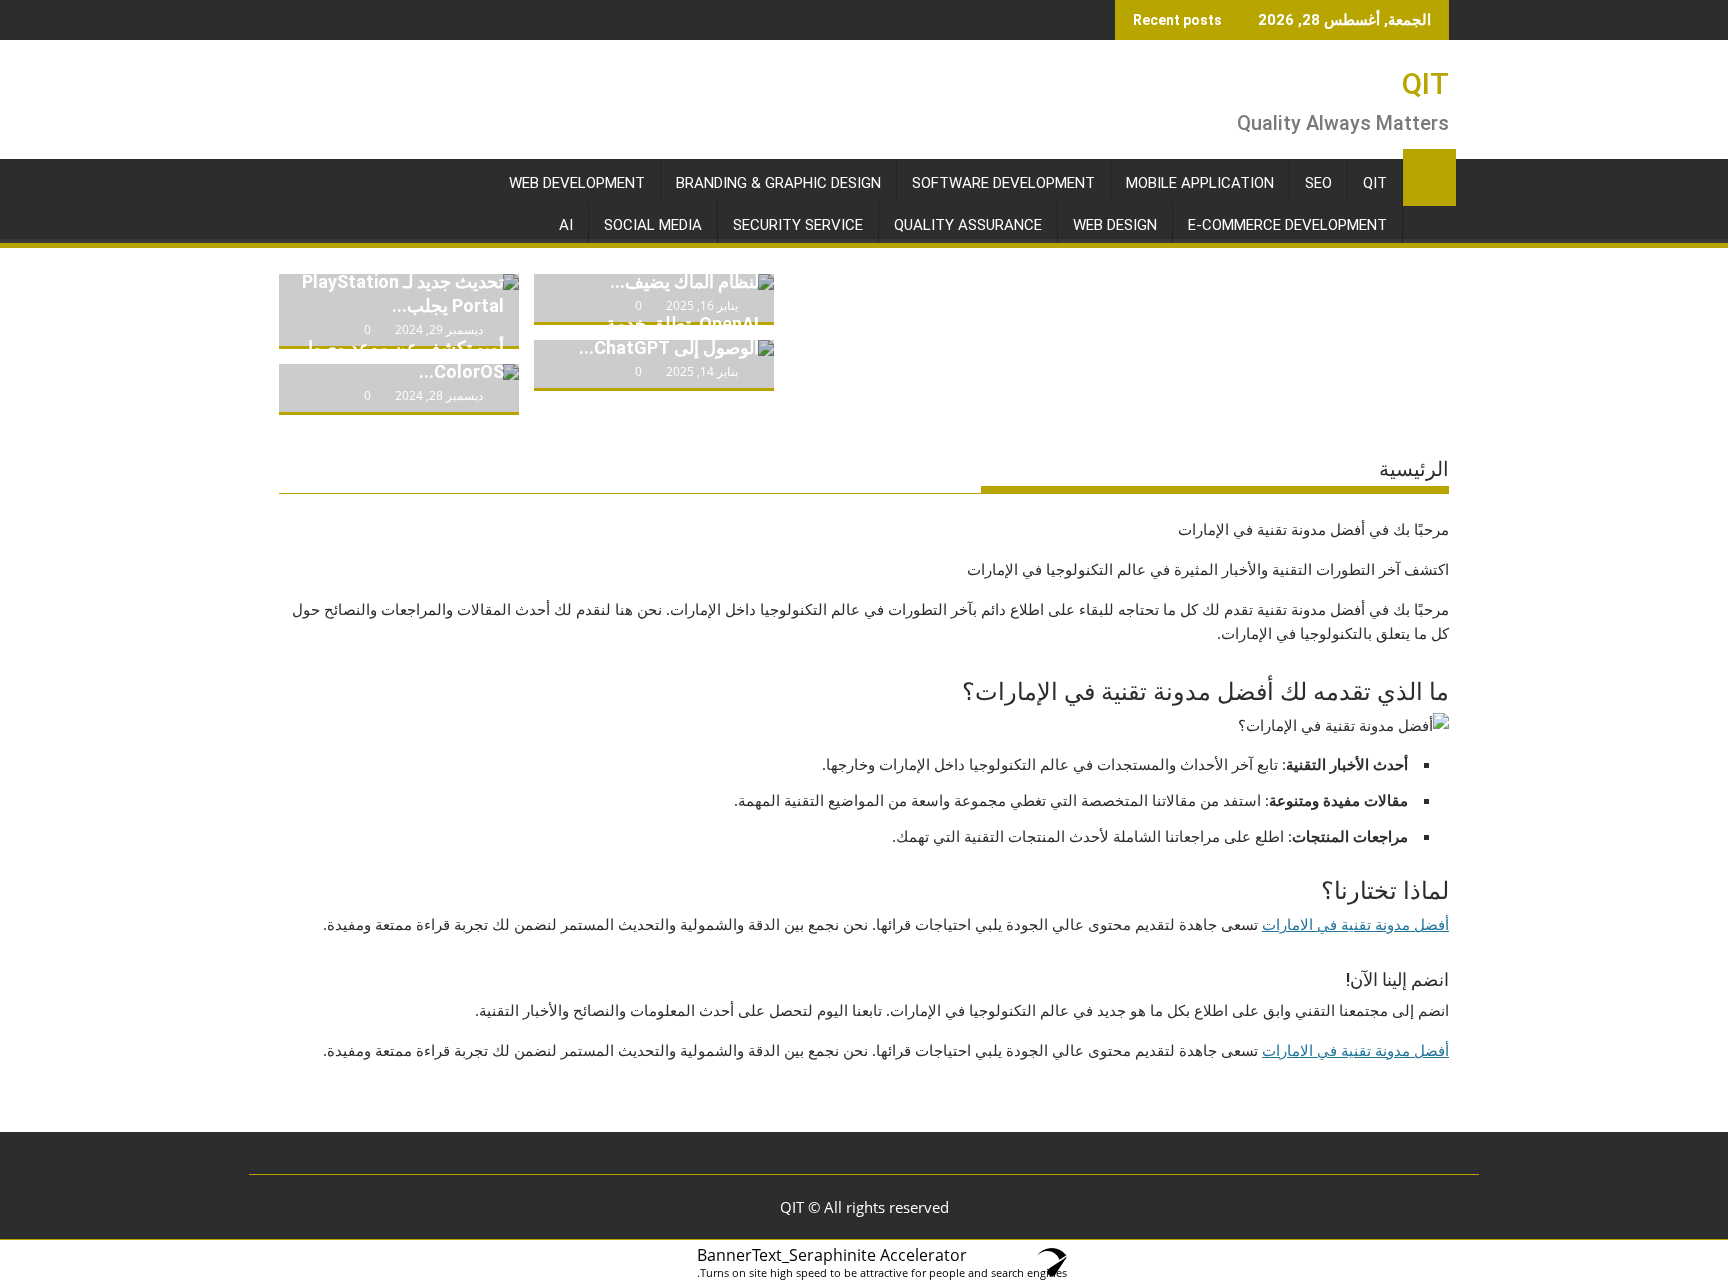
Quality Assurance (968, 225)
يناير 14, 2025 (702, 371)
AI (566, 225)
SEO (1318, 183)
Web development (577, 183)
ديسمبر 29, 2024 (439, 329)
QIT (1425, 83)
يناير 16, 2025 (702, 305)
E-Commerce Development (1287, 225)
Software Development (1003, 183)
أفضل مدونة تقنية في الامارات (1355, 924)
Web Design (1115, 225)
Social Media (653, 225)
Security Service (798, 225)
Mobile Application (1200, 183)
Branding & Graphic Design (778, 183)
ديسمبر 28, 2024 (439, 395)
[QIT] (1429, 174)
